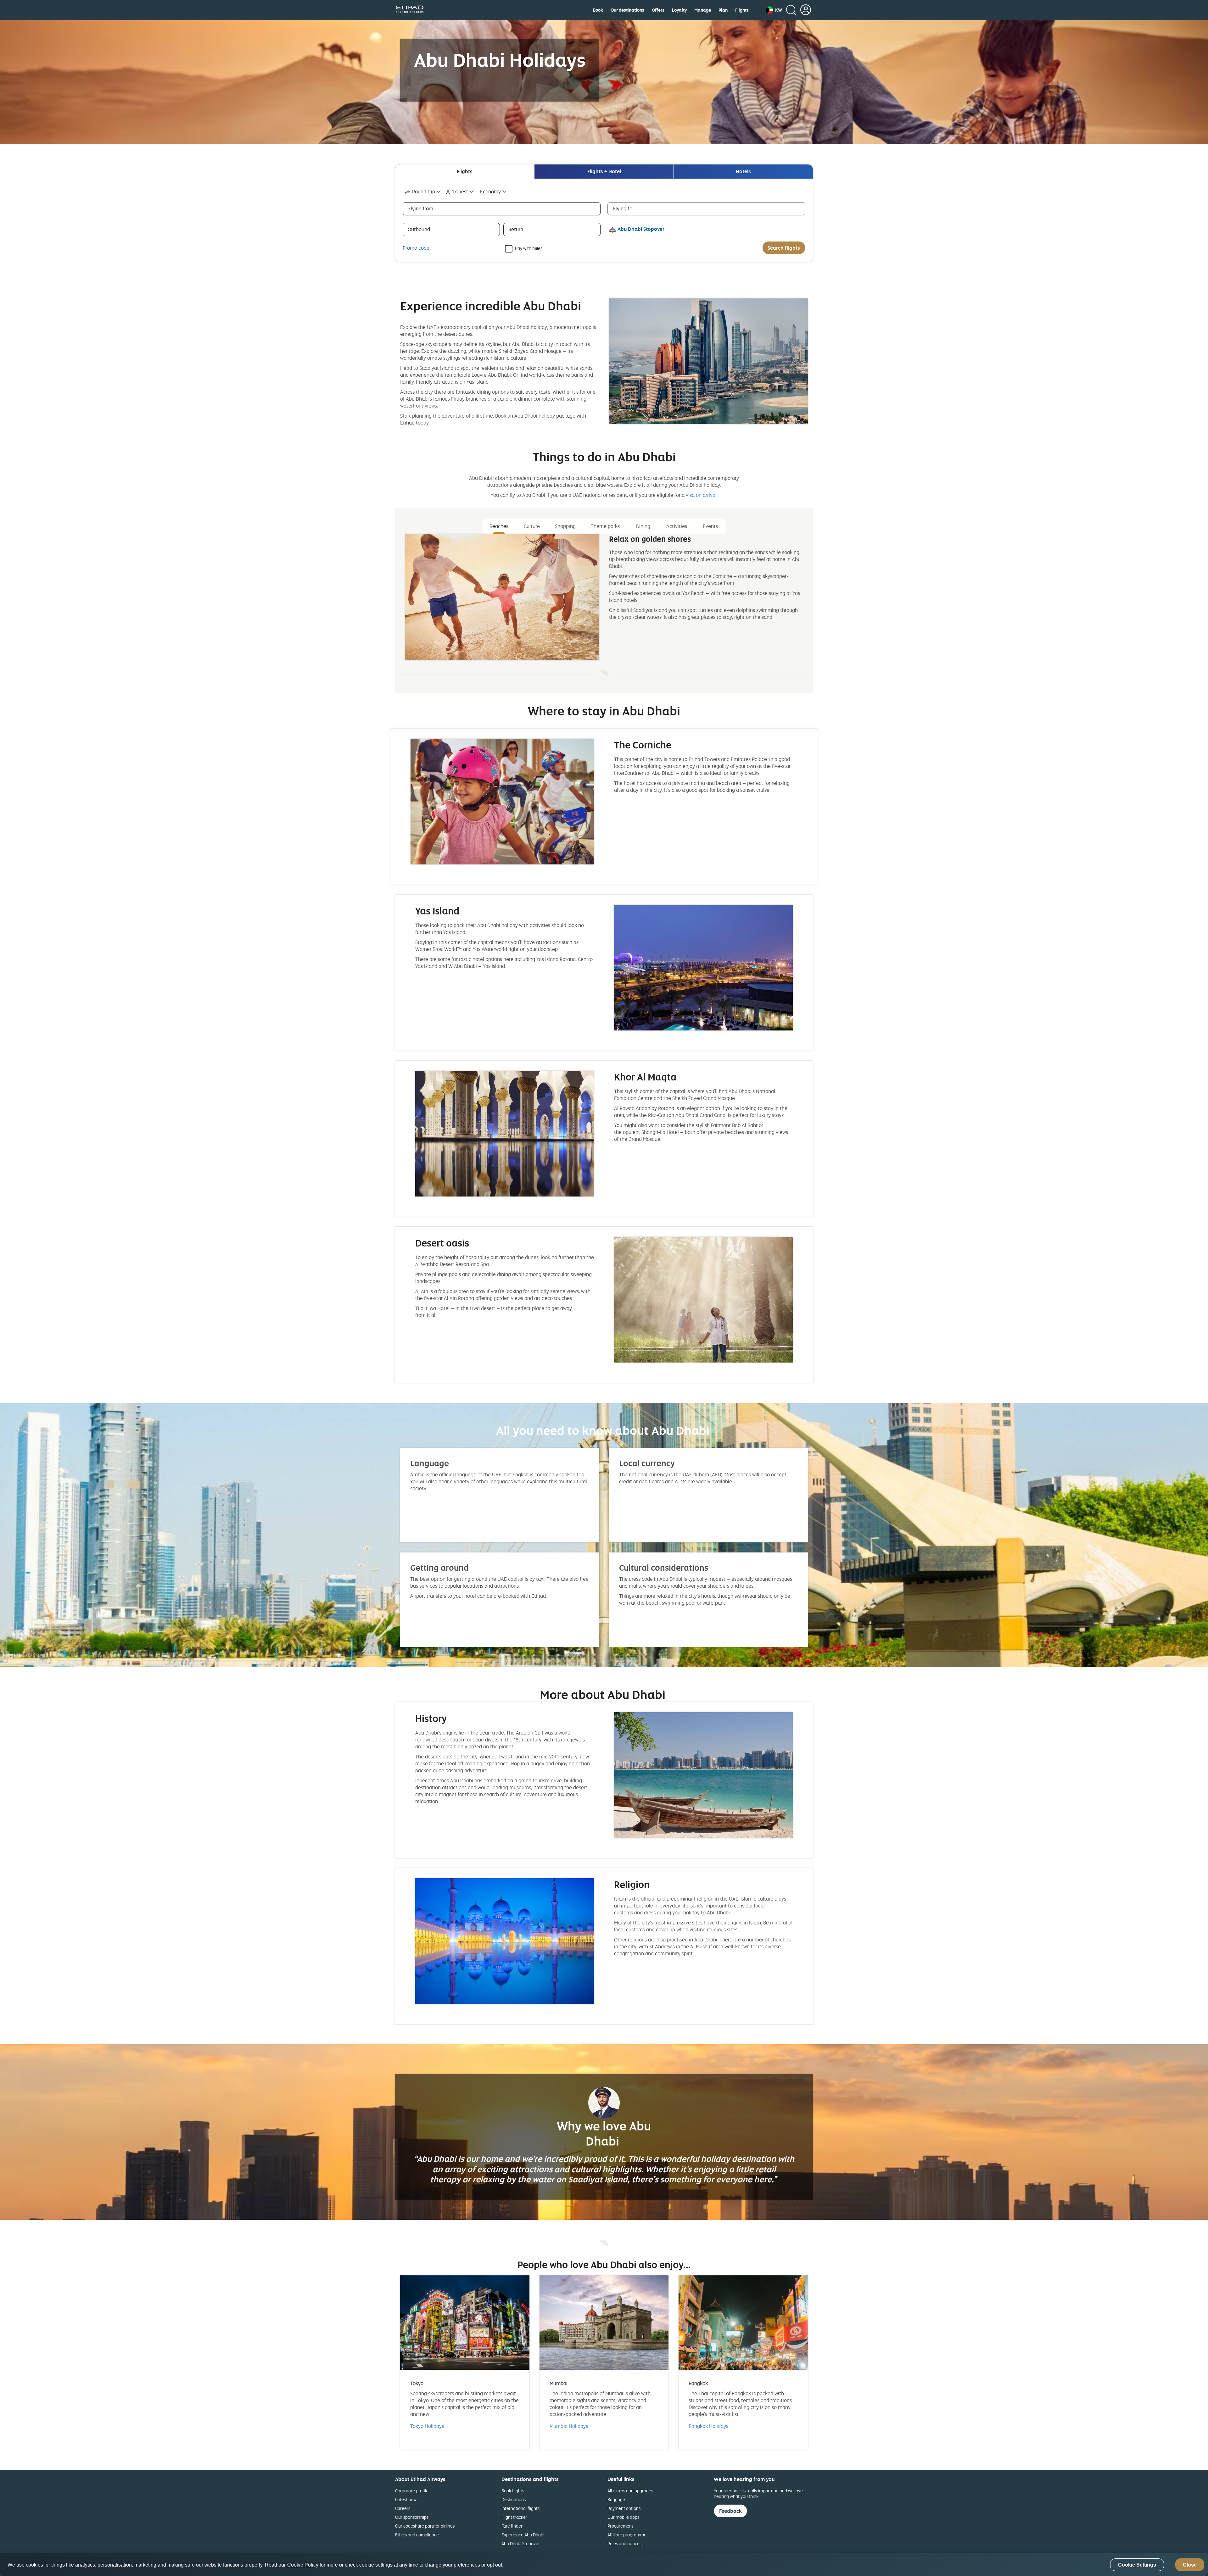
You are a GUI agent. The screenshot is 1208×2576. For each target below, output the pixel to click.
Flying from (421, 208)
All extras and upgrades (630, 2491)
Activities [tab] (677, 526)
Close (1190, 2565)
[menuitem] (598, 10)
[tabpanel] (604, 220)
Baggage (616, 2499)
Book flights (513, 2491)
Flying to (623, 208)
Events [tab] (710, 526)
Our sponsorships (412, 2517)
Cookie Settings (1137, 2565)
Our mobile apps (623, 2517)
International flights (520, 2508)
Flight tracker (514, 2517)
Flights (742, 10)
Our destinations (627, 10)
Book (598, 10)
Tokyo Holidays (427, 2426)
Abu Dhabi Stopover (521, 2543)
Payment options (624, 2508)
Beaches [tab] (499, 526)
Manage (703, 10)
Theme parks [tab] (605, 526)
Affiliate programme (627, 2535)
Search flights (784, 248)
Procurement (620, 2526)
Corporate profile (412, 2491)
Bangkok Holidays (708, 2426)
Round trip (424, 192)
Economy (490, 192)
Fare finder (512, 2526)
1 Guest (460, 192)
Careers (403, 2508)
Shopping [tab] (565, 526)
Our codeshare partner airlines (425, 2526)
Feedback (730, 2511)
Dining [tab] (643, 526)
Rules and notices (624, 2543)
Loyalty (679, 10)
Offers (658, 10)
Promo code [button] (416, 248)
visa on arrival (701, 495)
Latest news (407, 2499)
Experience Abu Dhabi (523, 2535)
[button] (774, 10)
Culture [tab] (532, 526)
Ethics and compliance (417, 2535)
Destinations (514, 2499)
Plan (723, 10)
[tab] (465, 172)
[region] (604, 2565)
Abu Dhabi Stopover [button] (641, 229)
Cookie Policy (303, 2565)
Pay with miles (529, 248)
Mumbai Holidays (569, 2426)
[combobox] (423, 192)
